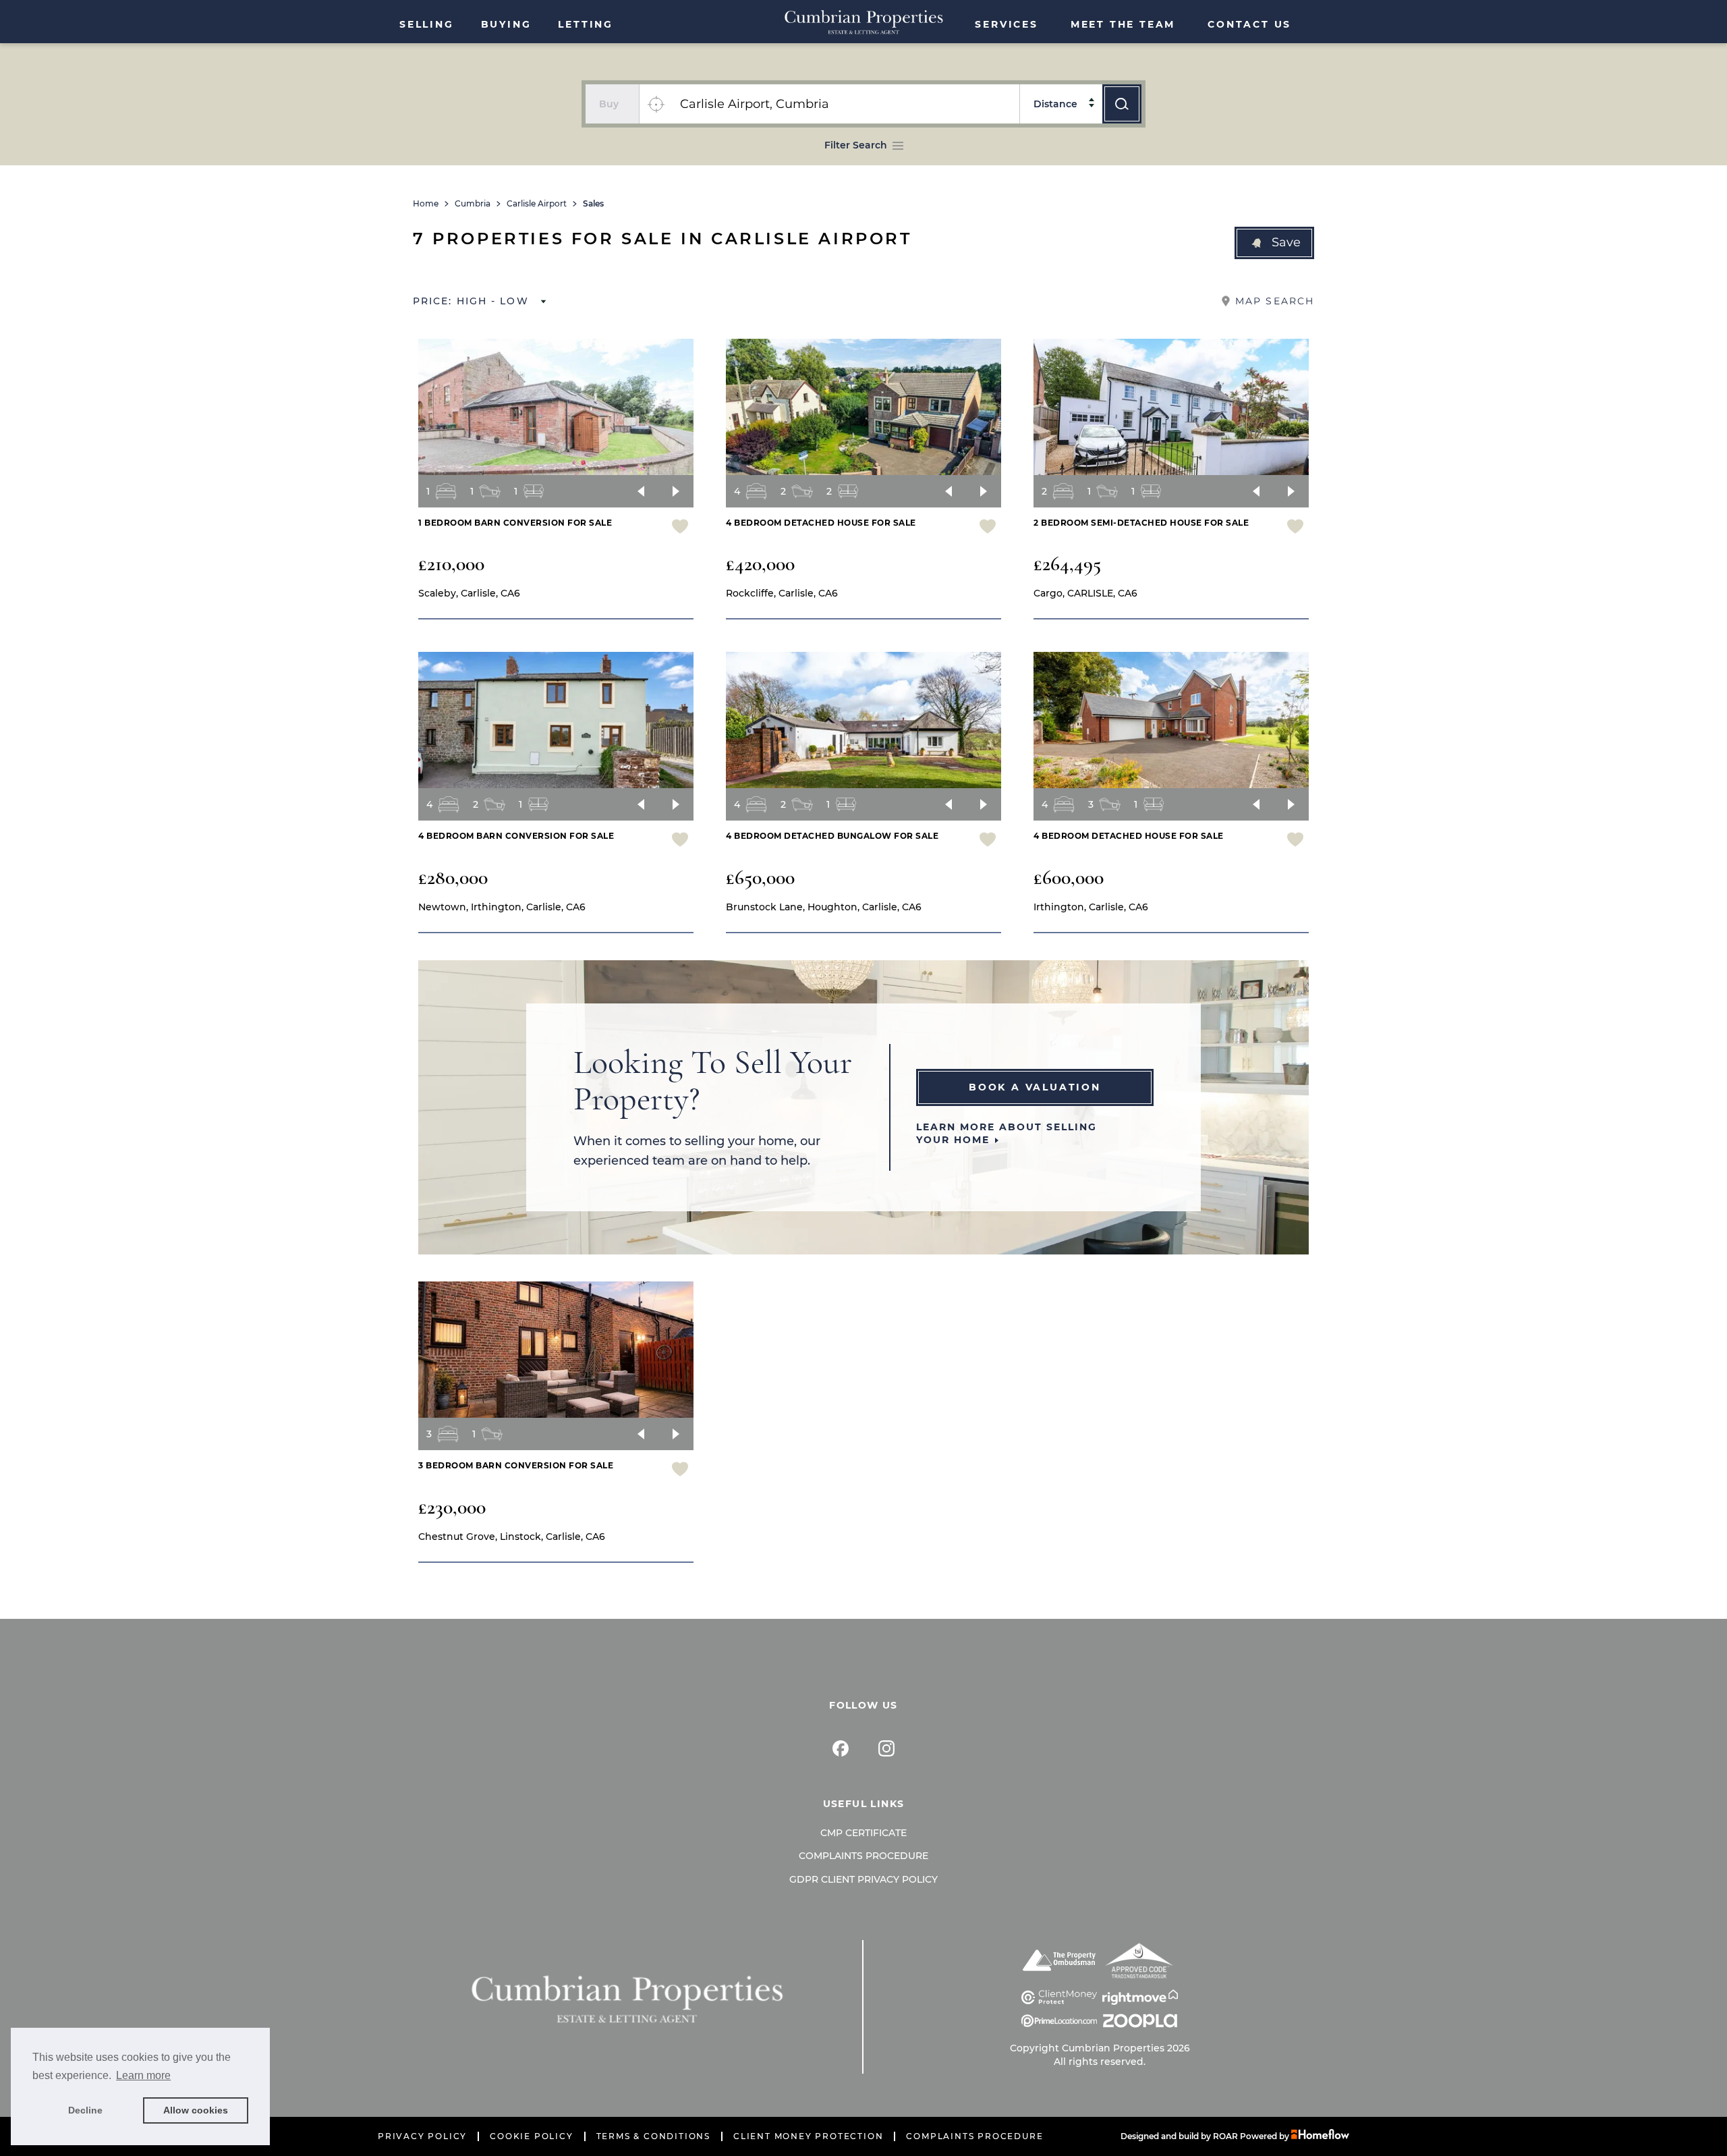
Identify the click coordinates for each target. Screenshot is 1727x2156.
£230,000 (452, 1507)
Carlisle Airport (537, 204)
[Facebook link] (841, 1748)
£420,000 (760, 564)
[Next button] (676, 491)
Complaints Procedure (863, 1856)
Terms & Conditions (653, 2136)
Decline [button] (85, 2110)
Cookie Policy (531, 2136)
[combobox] (846, 104)
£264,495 (1067, 564)
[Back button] (641, 491)
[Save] (680, 528)
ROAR (1225, 2136)
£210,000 (451, 564)
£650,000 (760, 878)
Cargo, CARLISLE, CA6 (1085, 593)
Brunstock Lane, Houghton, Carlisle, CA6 (824, 907)
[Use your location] (656, 104)
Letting (586, 24)
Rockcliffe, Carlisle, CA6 (782, 593)
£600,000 (1069, 878)
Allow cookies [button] (196, 2110)
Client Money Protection (808, 2136)
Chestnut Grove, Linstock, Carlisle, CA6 (512, 1537)
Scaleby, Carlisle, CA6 (469, 593)
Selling (427, 24)
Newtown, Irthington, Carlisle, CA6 (502, 907)
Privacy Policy (422, 2136)
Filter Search (856, 145)
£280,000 (453, 878)
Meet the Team (1123, 24)
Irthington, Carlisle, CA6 (1091, 907)
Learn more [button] (143, 2075)
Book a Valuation (1035, 1087)
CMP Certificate (863, 1833)
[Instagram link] (886, 1748)
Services (1006, 24)
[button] (1274, 243)
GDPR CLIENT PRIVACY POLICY (863, 1879)
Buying (506, 24)
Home (426, 204)
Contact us (1249, 24)
